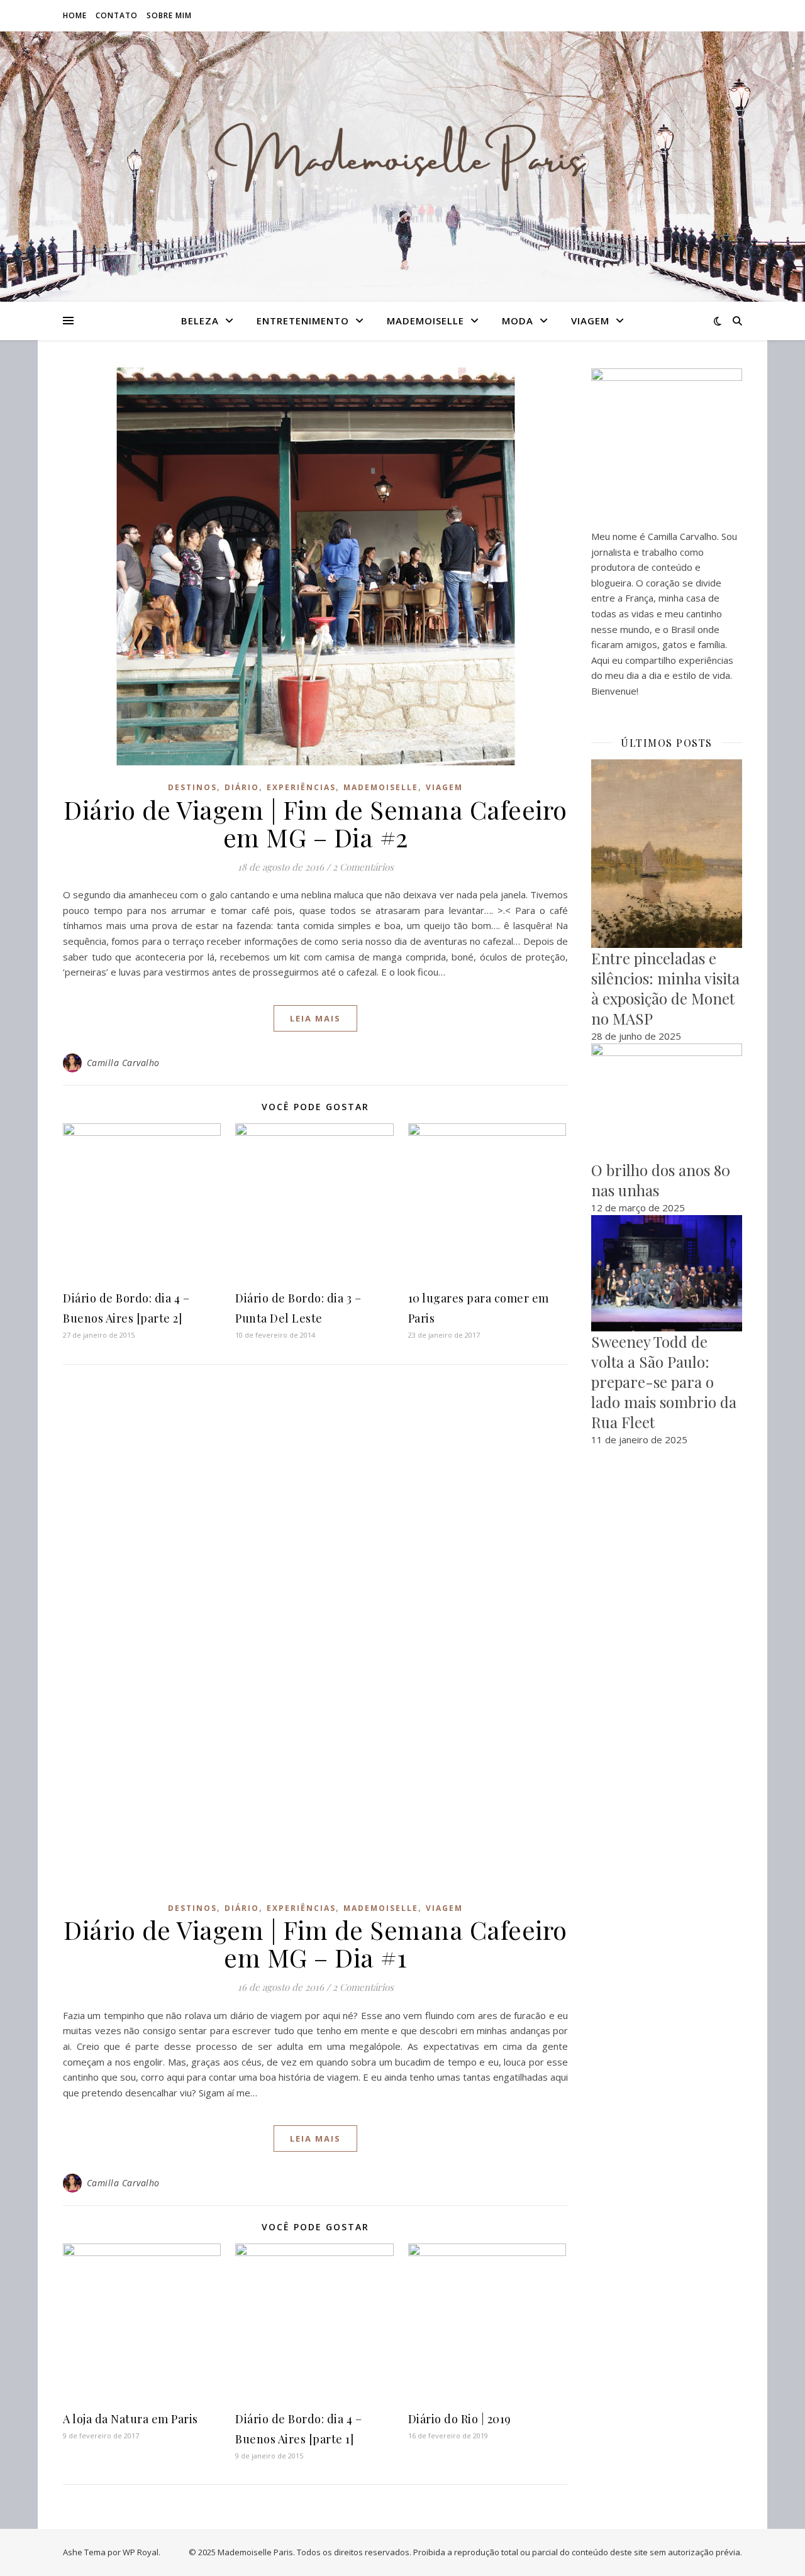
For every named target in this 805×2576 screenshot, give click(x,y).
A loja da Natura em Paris (130, 2419)
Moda (518, 321)
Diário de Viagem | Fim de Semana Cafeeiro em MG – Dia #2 (315, 823)
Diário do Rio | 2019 (460, 2419)
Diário (242, 787)
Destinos (192, 787)
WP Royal (141, 2552)
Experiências (301, 787)
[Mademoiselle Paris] (402, 159)
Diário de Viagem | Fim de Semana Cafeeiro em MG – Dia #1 (315, 1943)
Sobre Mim (169, 15)
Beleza (200, 321)
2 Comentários (363, 867)
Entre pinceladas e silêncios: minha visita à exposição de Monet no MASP (665, 988)
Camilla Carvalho (123, 1063)
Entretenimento (303, 321)
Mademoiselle (425, 321)
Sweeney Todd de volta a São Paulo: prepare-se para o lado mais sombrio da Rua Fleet (664, 1382)
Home (75, 15)
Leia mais (315, 1018)
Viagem (590, 321)
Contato (117, 15)
